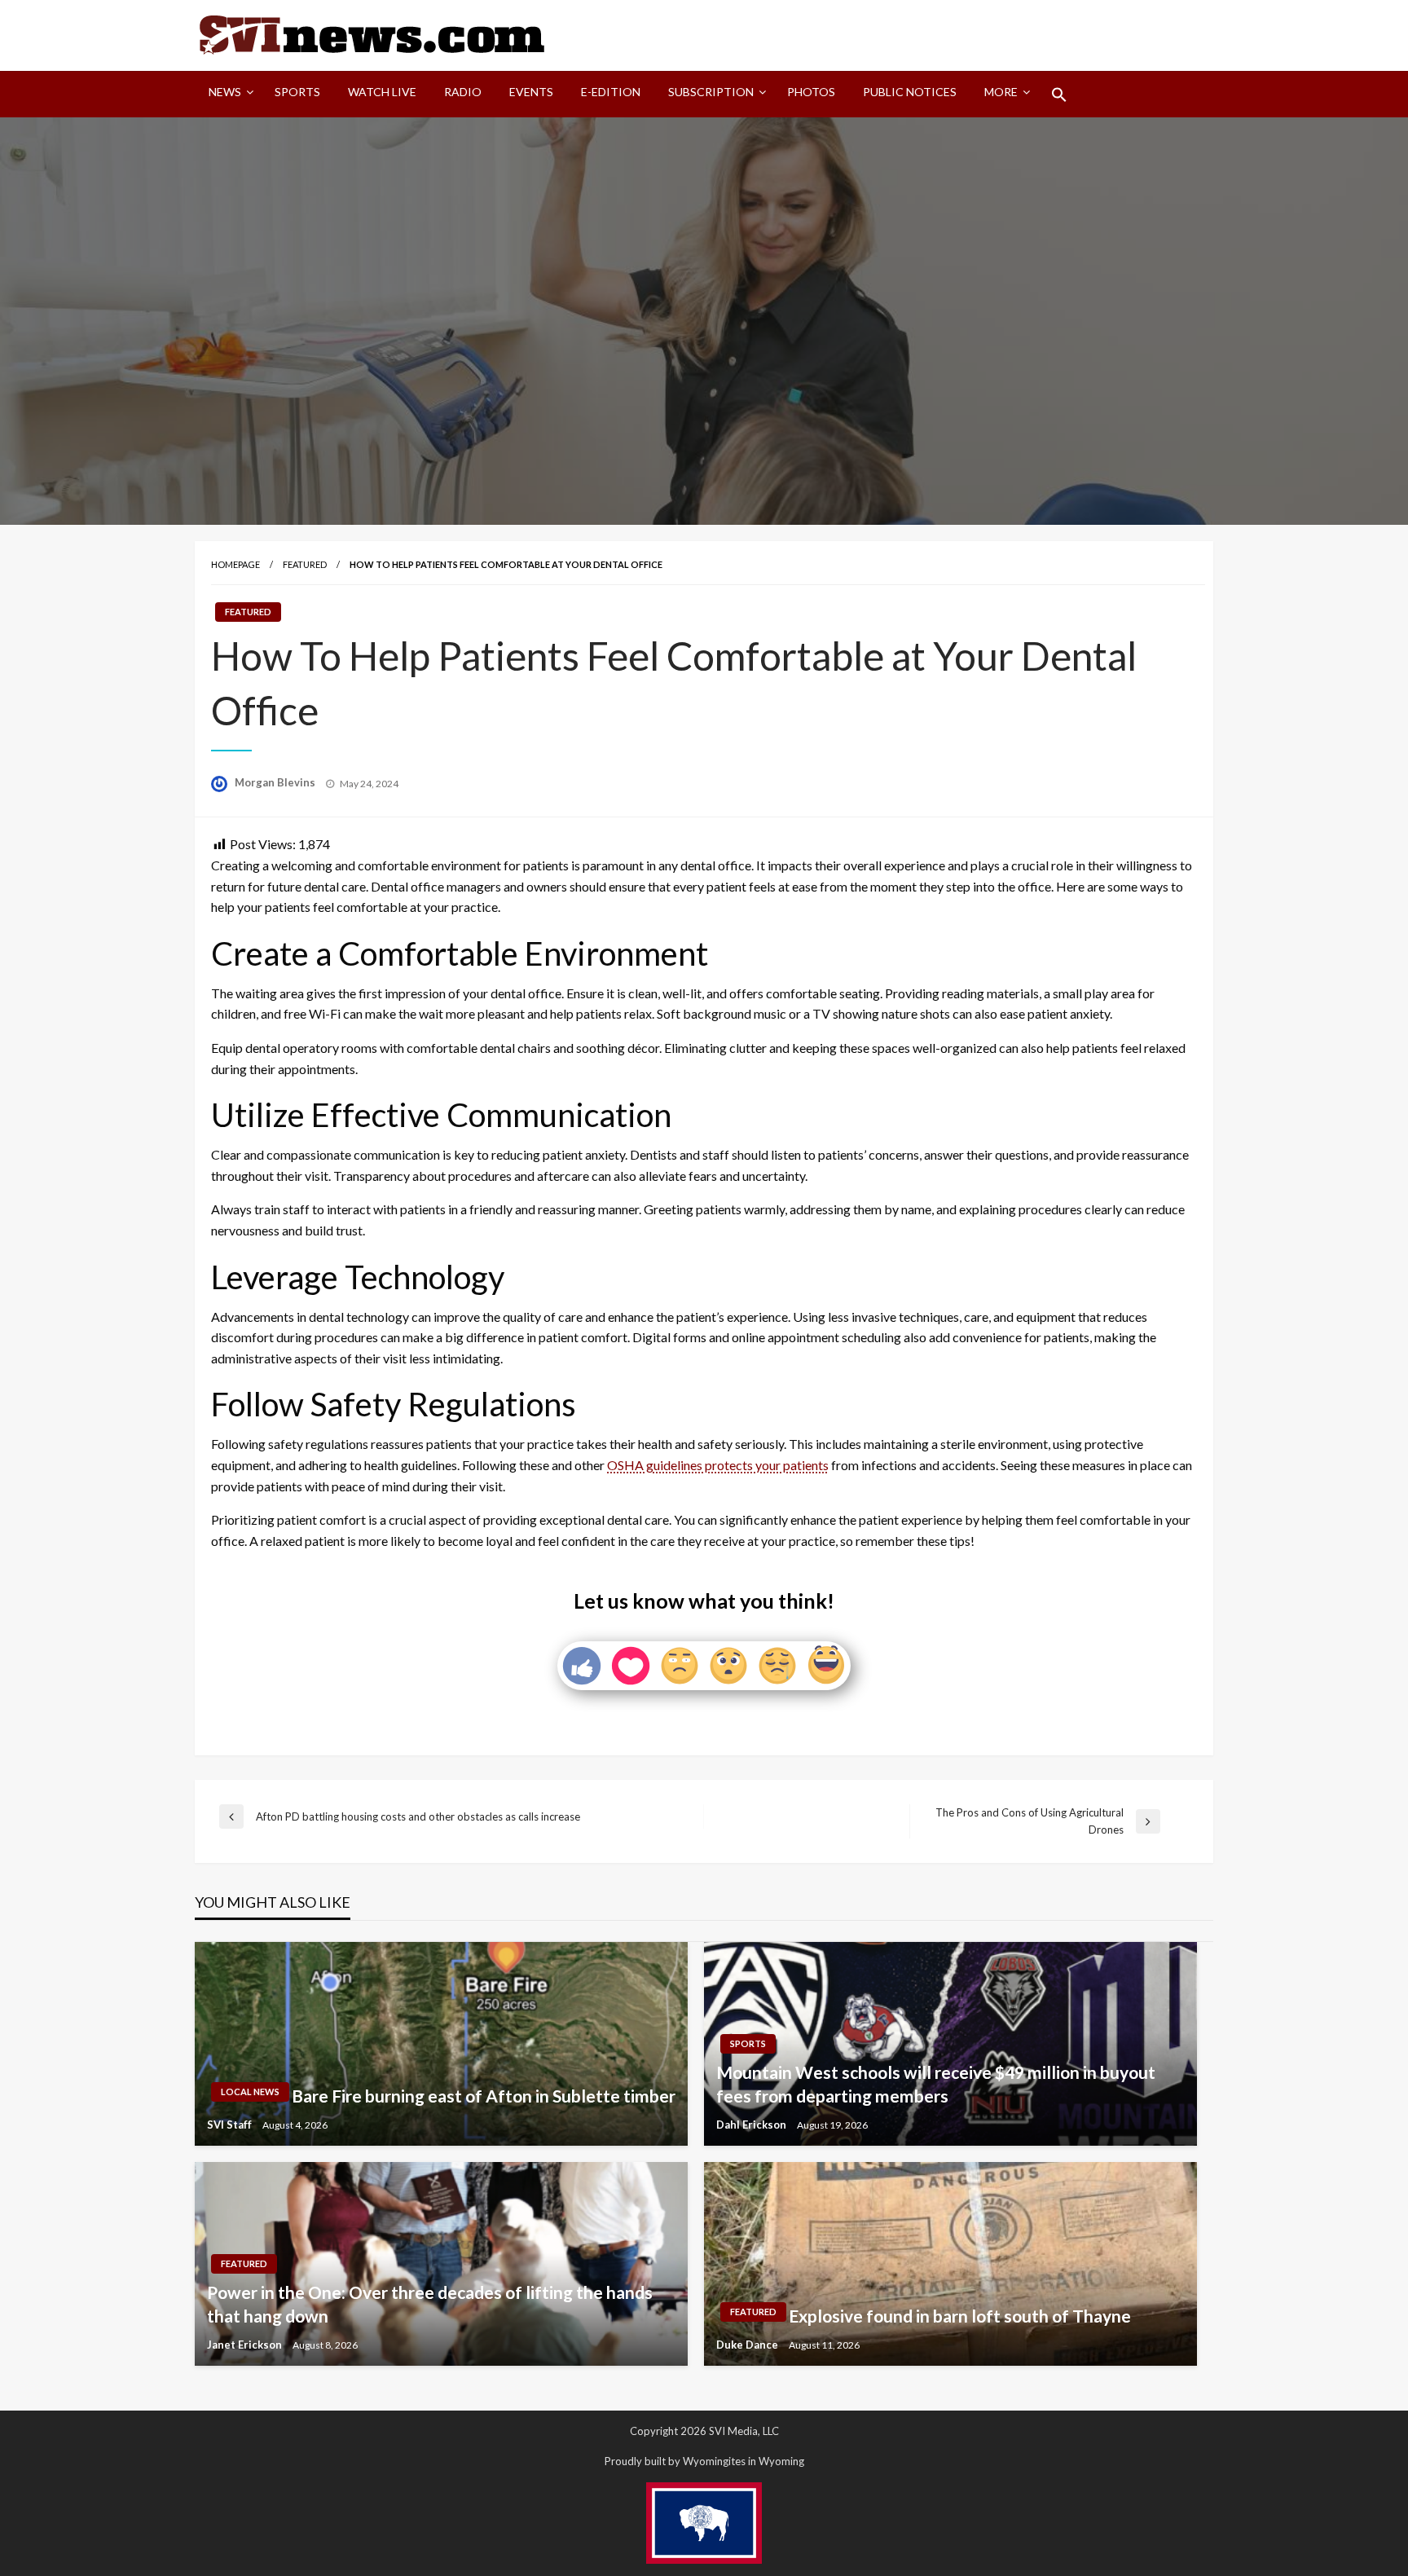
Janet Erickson (246, 2345)
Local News (250, 2092)
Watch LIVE (382, 92)
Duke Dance (748, 2345)
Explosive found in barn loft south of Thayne (960, 2316)
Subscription (711, 92)
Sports (297, 92)
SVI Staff (231, 2125)
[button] (1059, 95)
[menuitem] (228, 95)
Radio (463, 92)
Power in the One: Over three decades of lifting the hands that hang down (430, 2304)
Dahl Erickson (752, 2125)
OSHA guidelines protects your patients (718, 1465)
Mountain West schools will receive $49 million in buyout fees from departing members (936, 2084)
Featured (305, 564)
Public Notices (910, 92)
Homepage (235, 564)
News (225, 92)
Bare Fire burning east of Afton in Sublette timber (484, 2096)
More (1001, 92)
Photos (811, 92)
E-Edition (611, 92)
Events (531, 92)
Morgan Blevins (276, 782)
